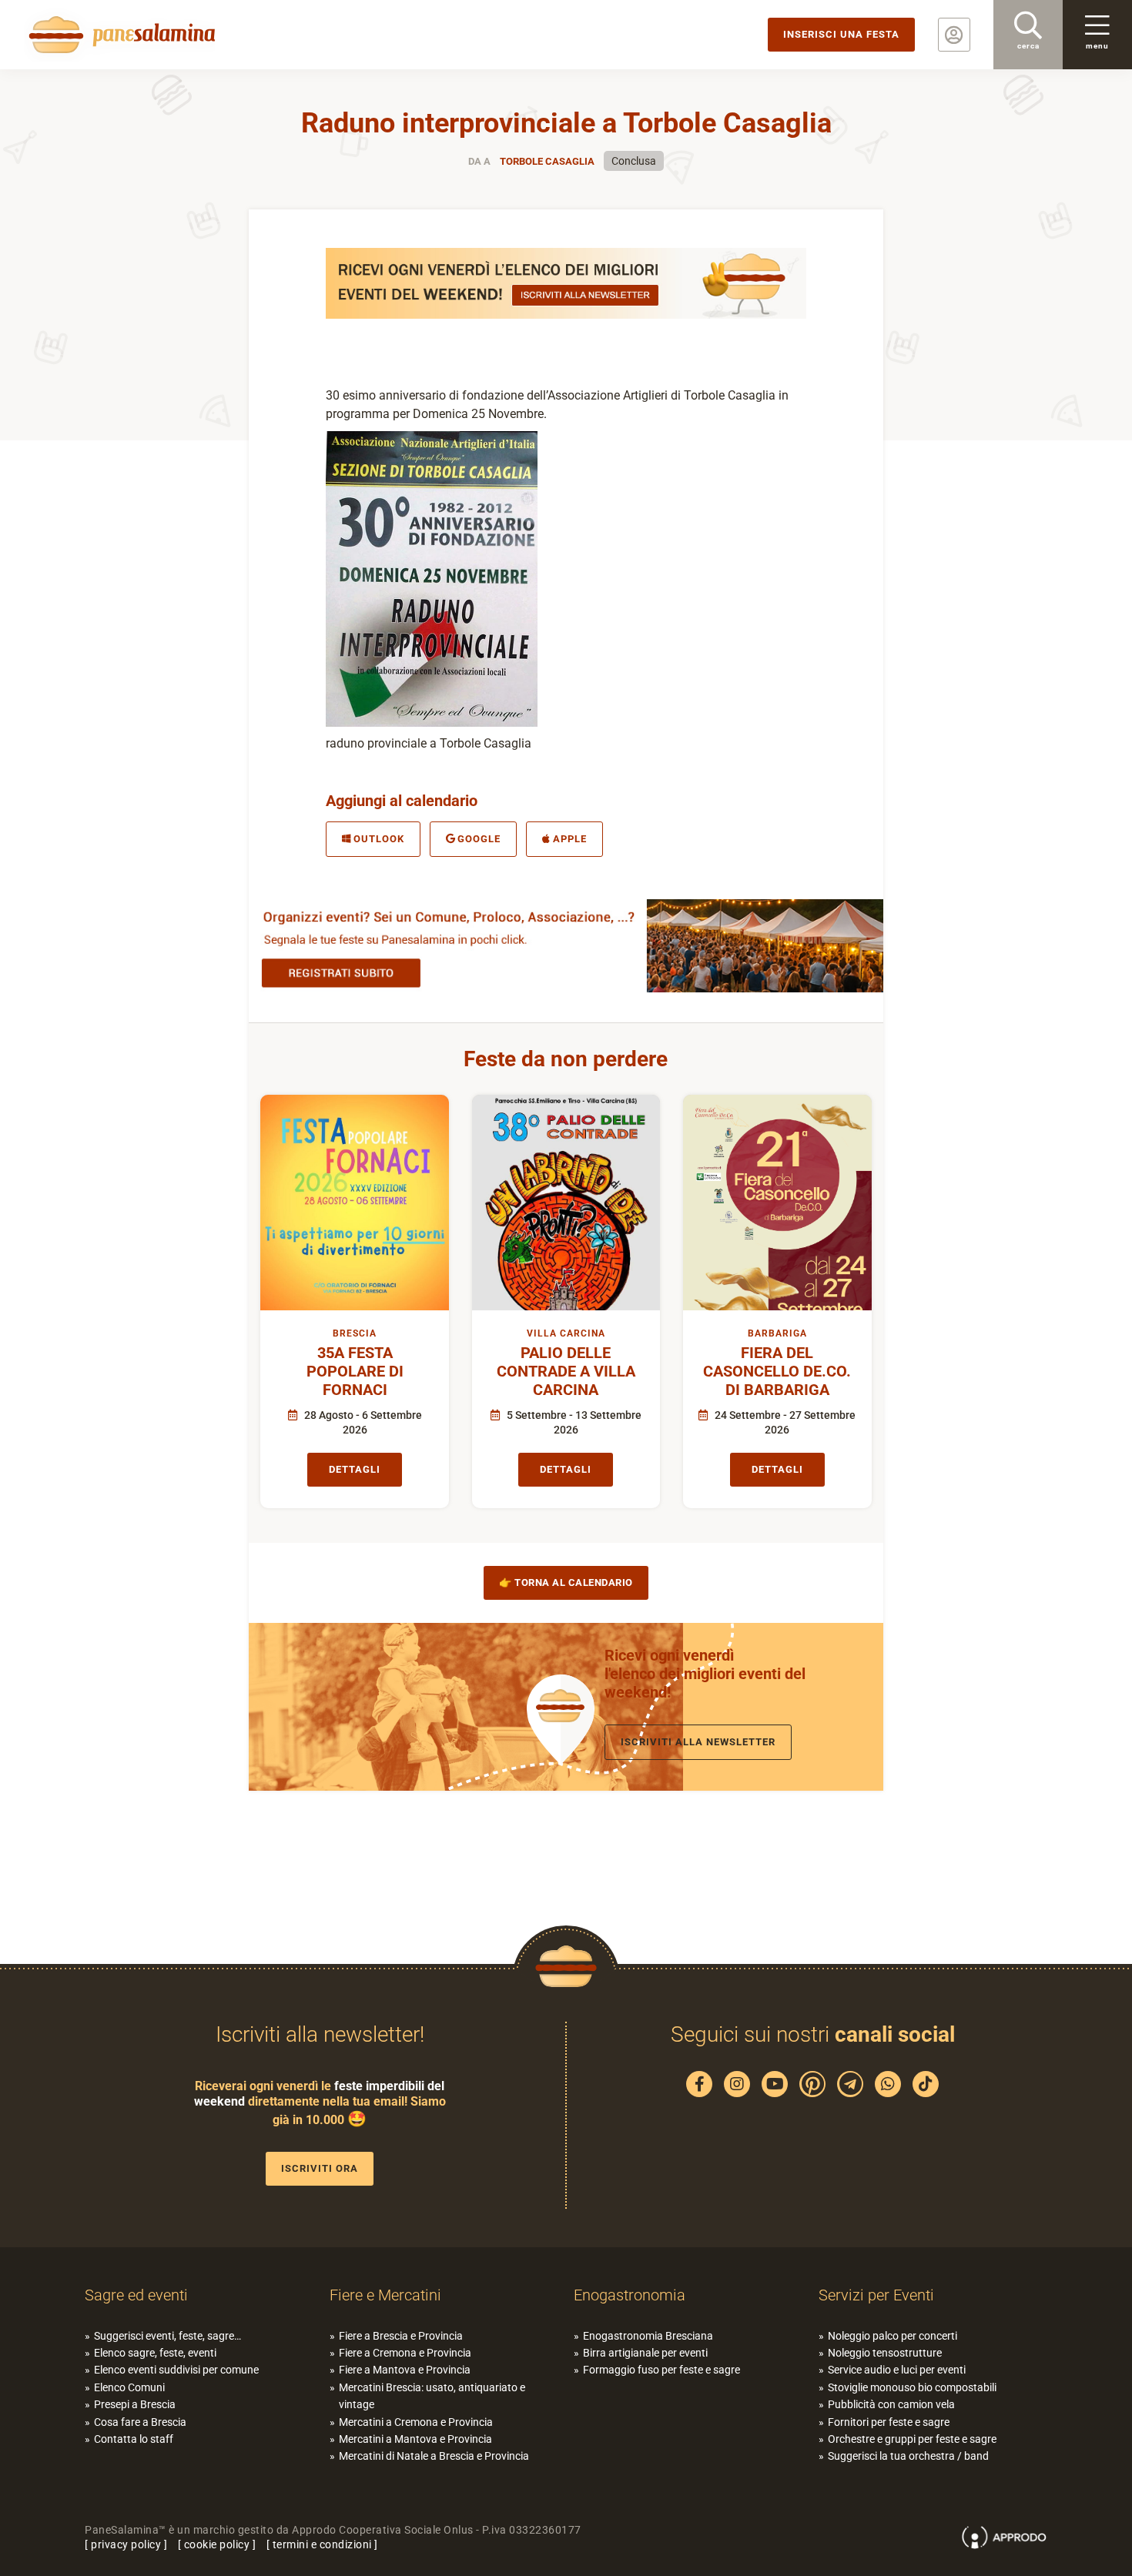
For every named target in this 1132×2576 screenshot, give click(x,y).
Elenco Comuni (129, 2387)
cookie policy (217, 2544)
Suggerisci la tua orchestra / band (908, 2456)
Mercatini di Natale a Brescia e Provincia (434, 2456)
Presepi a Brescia (135, 2404)
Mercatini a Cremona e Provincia (416, 2422)
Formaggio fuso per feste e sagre (661, 2370)
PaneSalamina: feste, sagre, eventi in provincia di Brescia (119, 35)
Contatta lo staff (134, 2439)
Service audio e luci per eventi (897, 2370)
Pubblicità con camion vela (891, 2404)
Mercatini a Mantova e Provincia (415, 2439)
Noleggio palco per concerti (893, 2336)
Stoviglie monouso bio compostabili (912, 2387)
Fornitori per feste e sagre (889, 2422)
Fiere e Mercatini (385, 2295)
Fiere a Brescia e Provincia (401, 2336)
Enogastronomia (630, 2295)
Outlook (379, 839)
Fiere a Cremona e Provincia (405, 2353)
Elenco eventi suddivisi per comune (176, 2370)
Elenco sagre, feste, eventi (155, 2353)
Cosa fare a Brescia (140, 2422)
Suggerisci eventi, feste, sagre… (167, 2336)
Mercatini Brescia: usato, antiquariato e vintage (432, 2396)
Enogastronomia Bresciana (648, 2336)
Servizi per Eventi (876, 2295)
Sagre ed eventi (136, 2295)
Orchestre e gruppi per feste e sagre (912, 2439)
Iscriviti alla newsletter (698, 1742)
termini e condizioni (322, 2544)
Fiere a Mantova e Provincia (405, 2370)
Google (479, 839)
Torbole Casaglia (547, 161)
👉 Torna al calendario (566, 1582)
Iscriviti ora (320, 2168)
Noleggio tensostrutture (885, 2353)
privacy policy (126, 2544)
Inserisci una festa (841, 34)
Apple (570, 839)
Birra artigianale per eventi (645, 2353)
